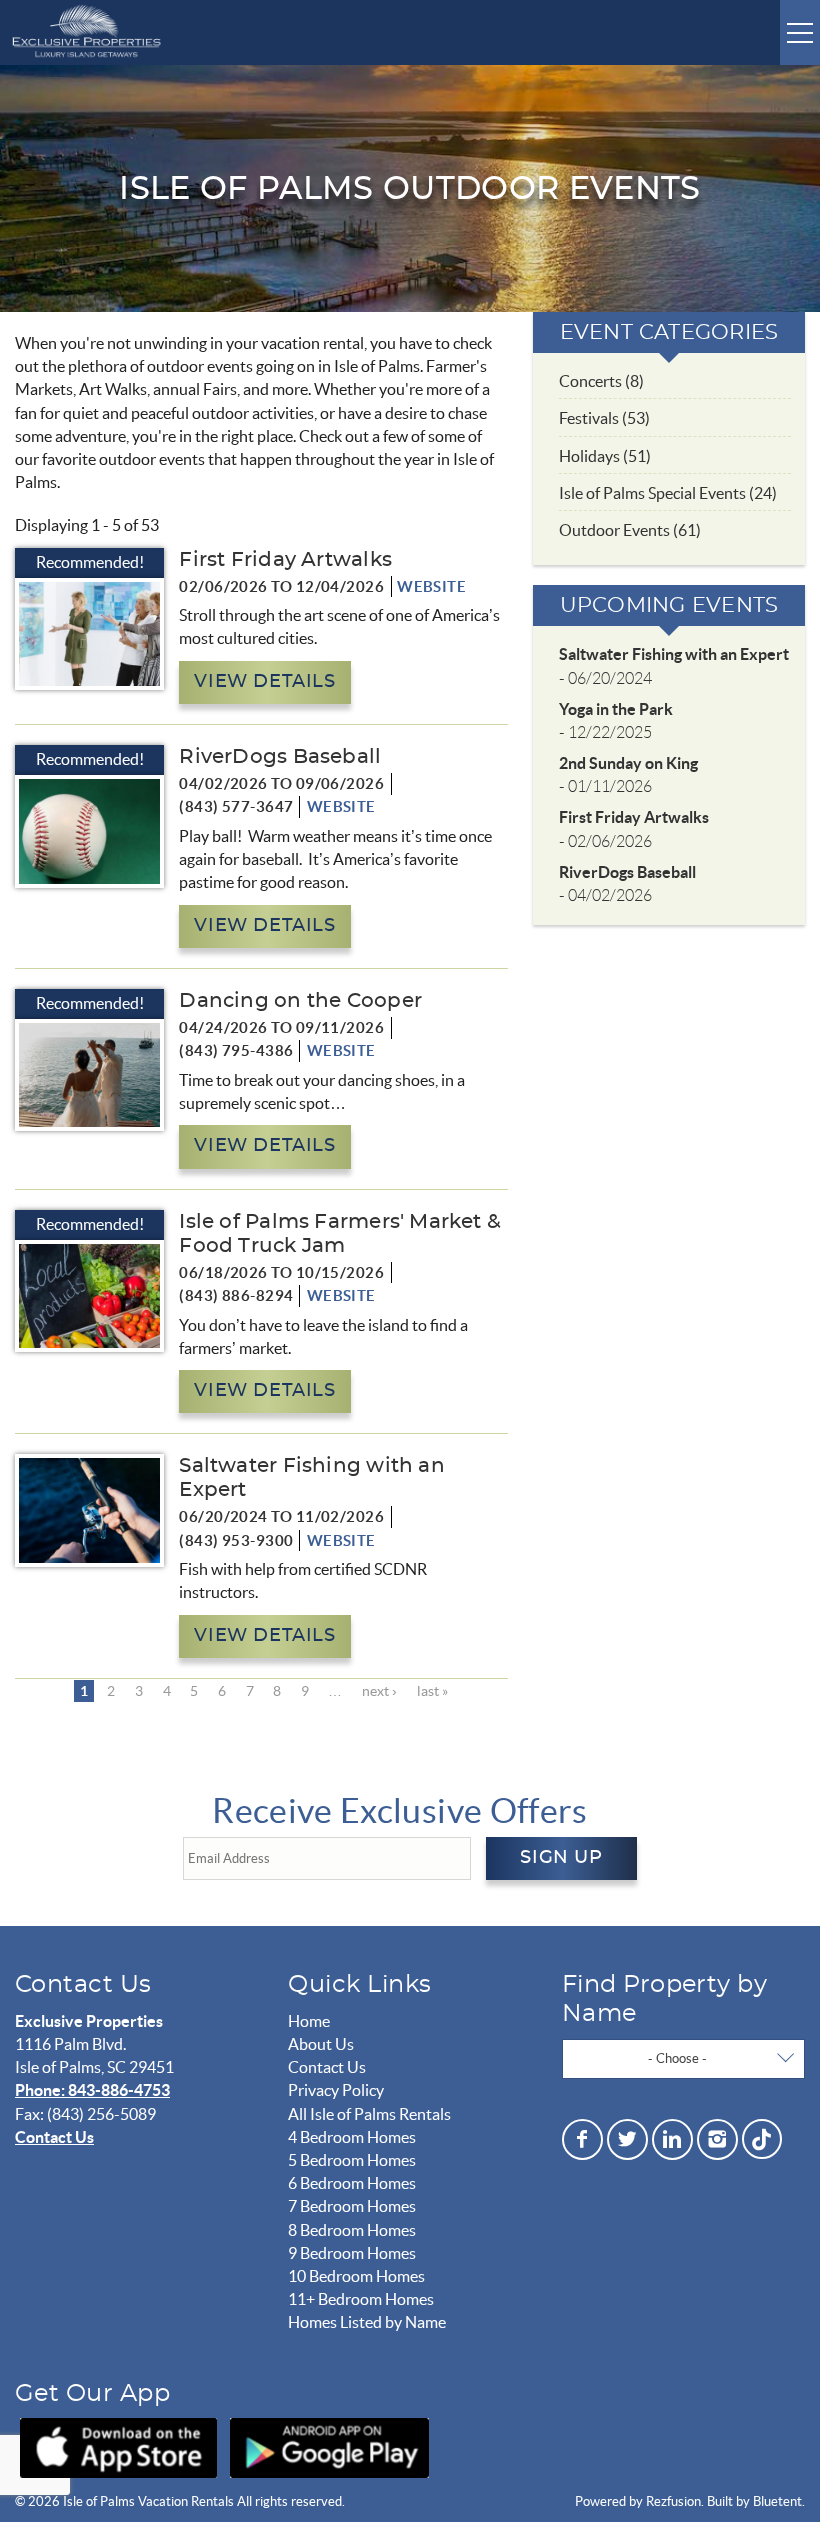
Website (431, 586)
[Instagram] (717, 2139)
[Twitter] (627, 2139)
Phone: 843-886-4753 (92, 2090)
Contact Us (54, 2137)
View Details (264, 682)
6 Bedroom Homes (352, 2183)
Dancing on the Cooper (300, 1001)
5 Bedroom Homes (352, 2160)
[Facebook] (582, 2139)
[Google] (329, 2448)
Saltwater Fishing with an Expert (674, 654)
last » (432, 1691)
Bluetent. (779, 2501)
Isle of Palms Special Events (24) (668, 493)
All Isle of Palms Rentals (369, 2114)
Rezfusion (673, 2501)
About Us (321, 2044)
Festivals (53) (604, 418)
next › (379, 1691)
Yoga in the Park (616, 709)
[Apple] (118, 2448)
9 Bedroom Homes (352, 2253)
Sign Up (561, 1858)
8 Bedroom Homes (352, 2230)
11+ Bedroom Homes (361, 2299)
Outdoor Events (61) (630, 530)
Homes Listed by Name (367, 2322)
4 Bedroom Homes (352, 2137)
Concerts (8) (601, 381)
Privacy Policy (336, 2090)
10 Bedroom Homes (356, 2276)
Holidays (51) (605, 456)
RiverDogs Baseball (280, 757)
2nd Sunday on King (628, 763)
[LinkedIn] (672, 2139)
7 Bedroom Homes (352, 2206)
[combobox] (683, 2059)
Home (309, 2021)
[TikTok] (762, 2136)
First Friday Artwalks (285, 560)
